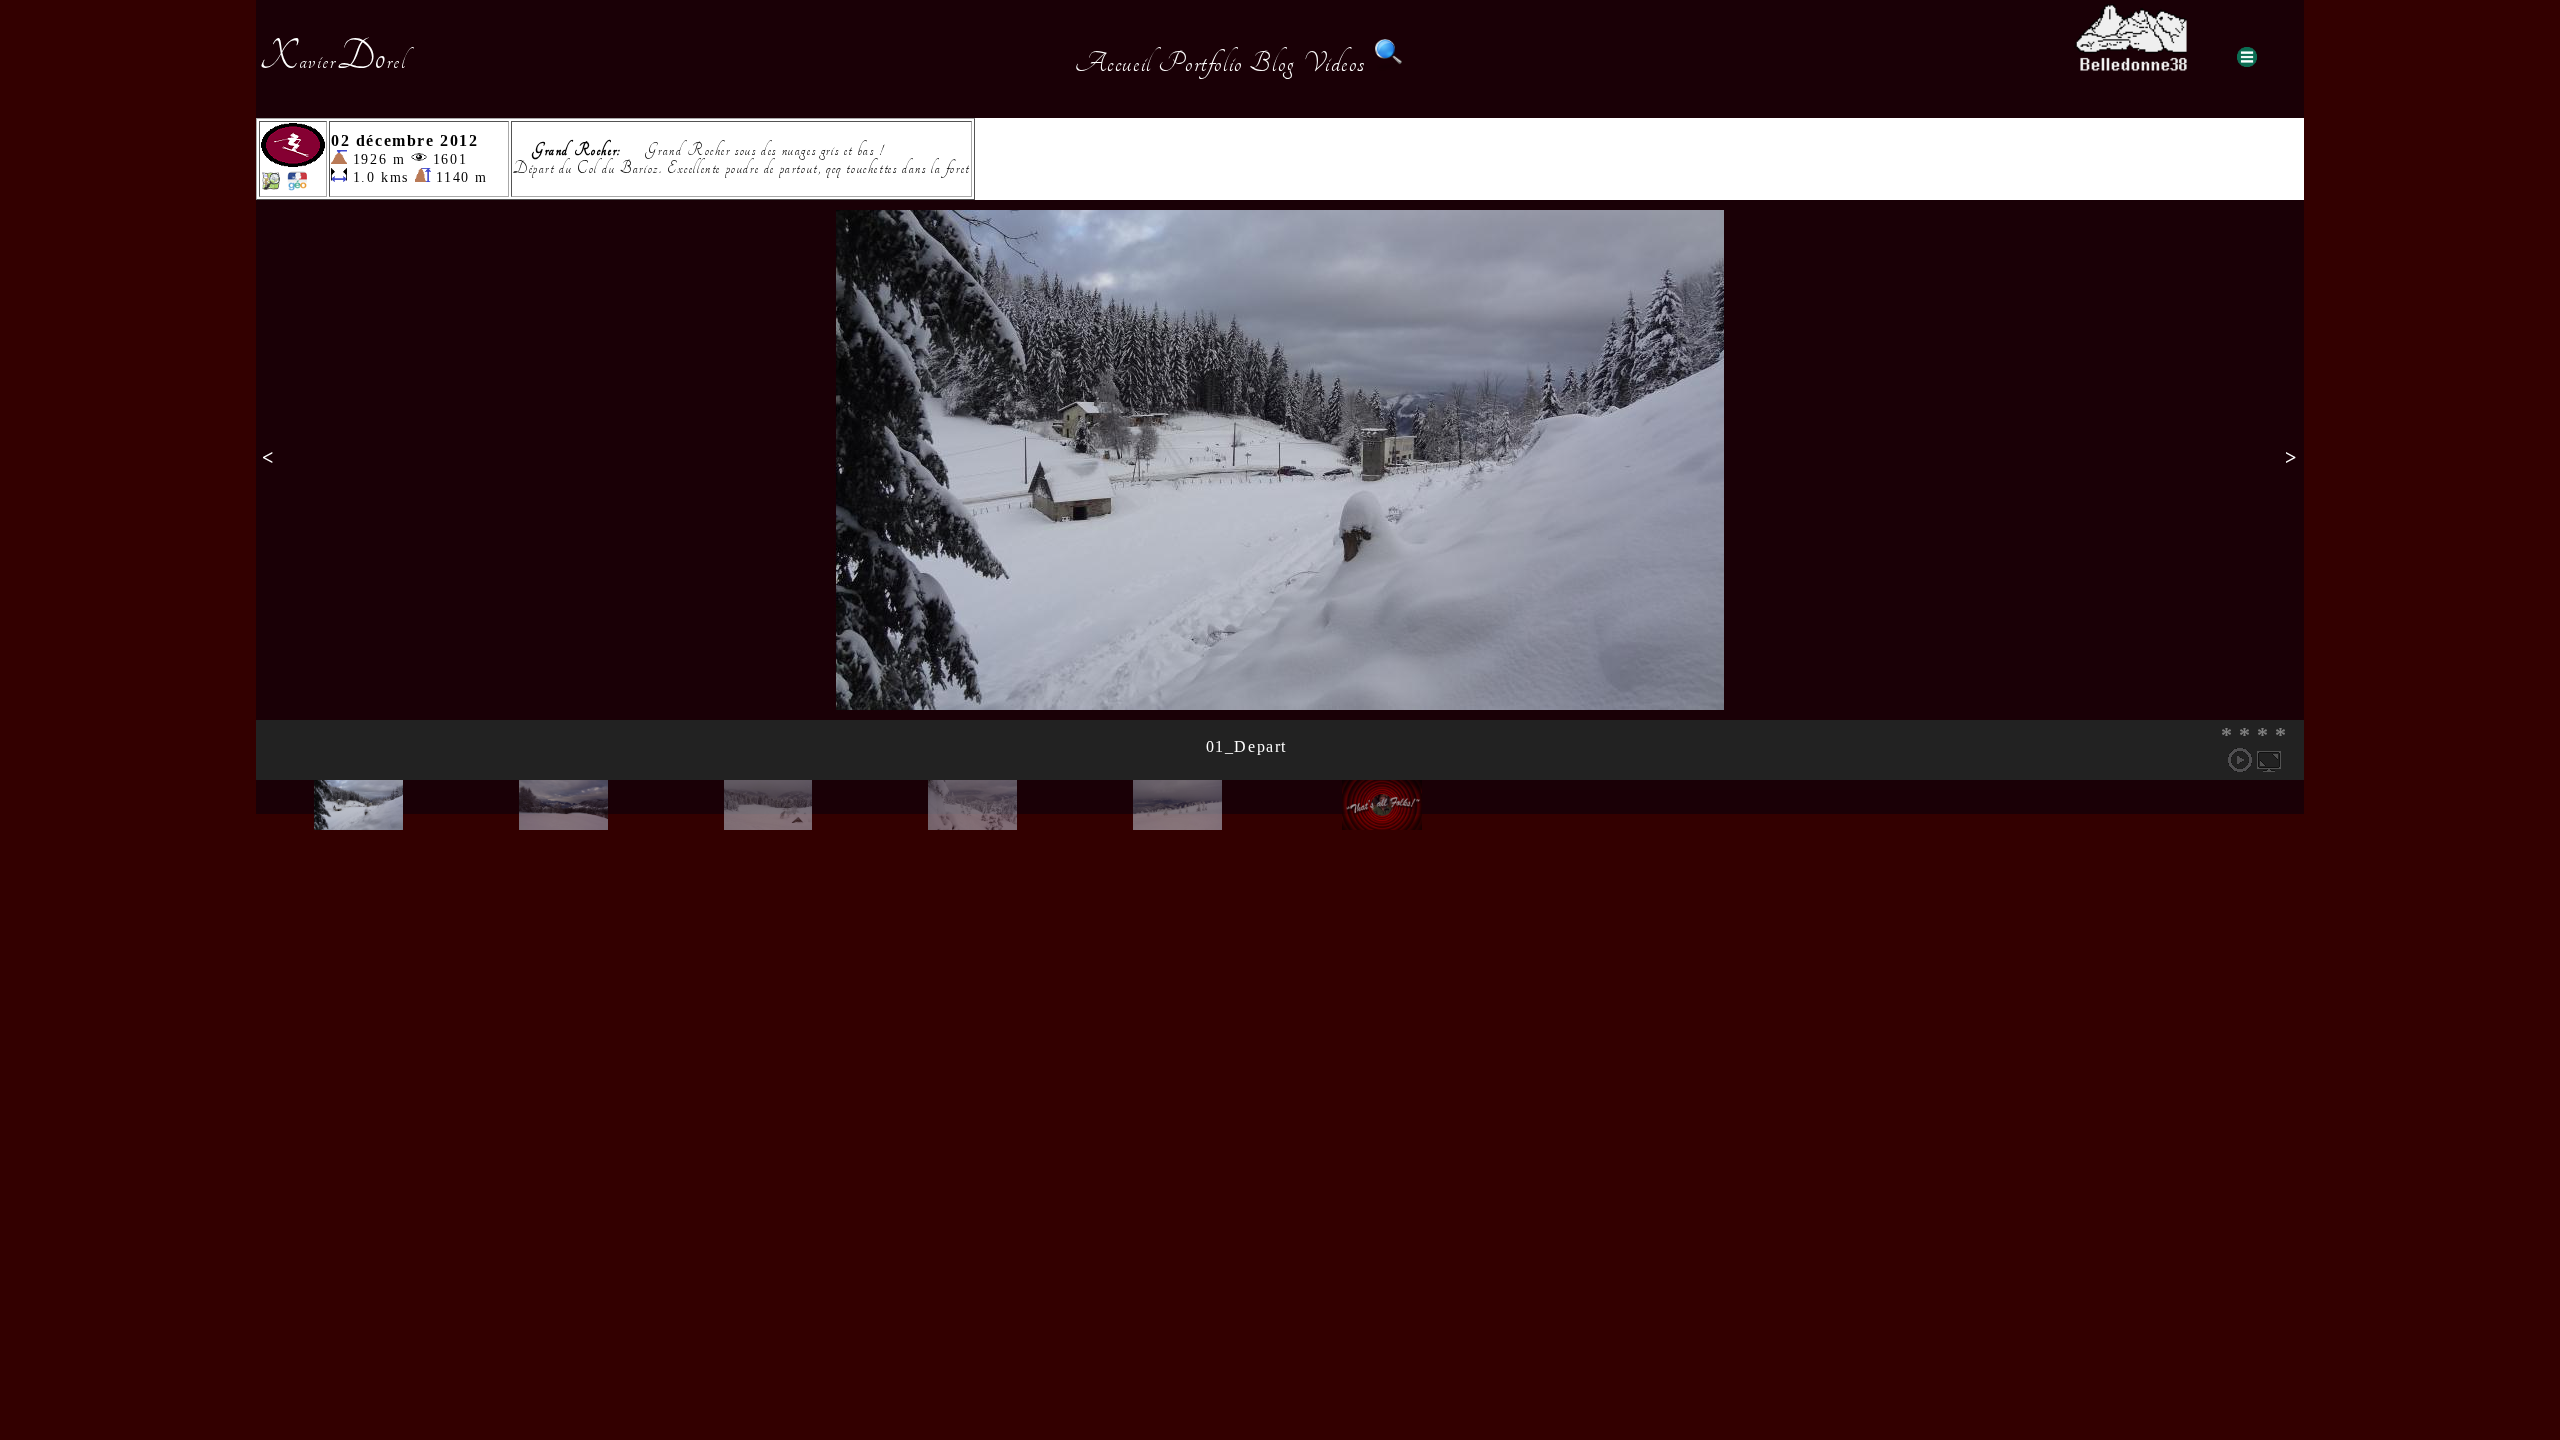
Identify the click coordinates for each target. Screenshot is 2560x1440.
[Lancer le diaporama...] (2240, 760)
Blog (1272, 63)
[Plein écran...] (2269, 760)
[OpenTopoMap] (271, 185)
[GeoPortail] (297, 185)
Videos (1335, 63)
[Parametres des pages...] (2247, 57)
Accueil (1113, 63)
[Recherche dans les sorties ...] (1389, 63)
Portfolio (1200, 63)
